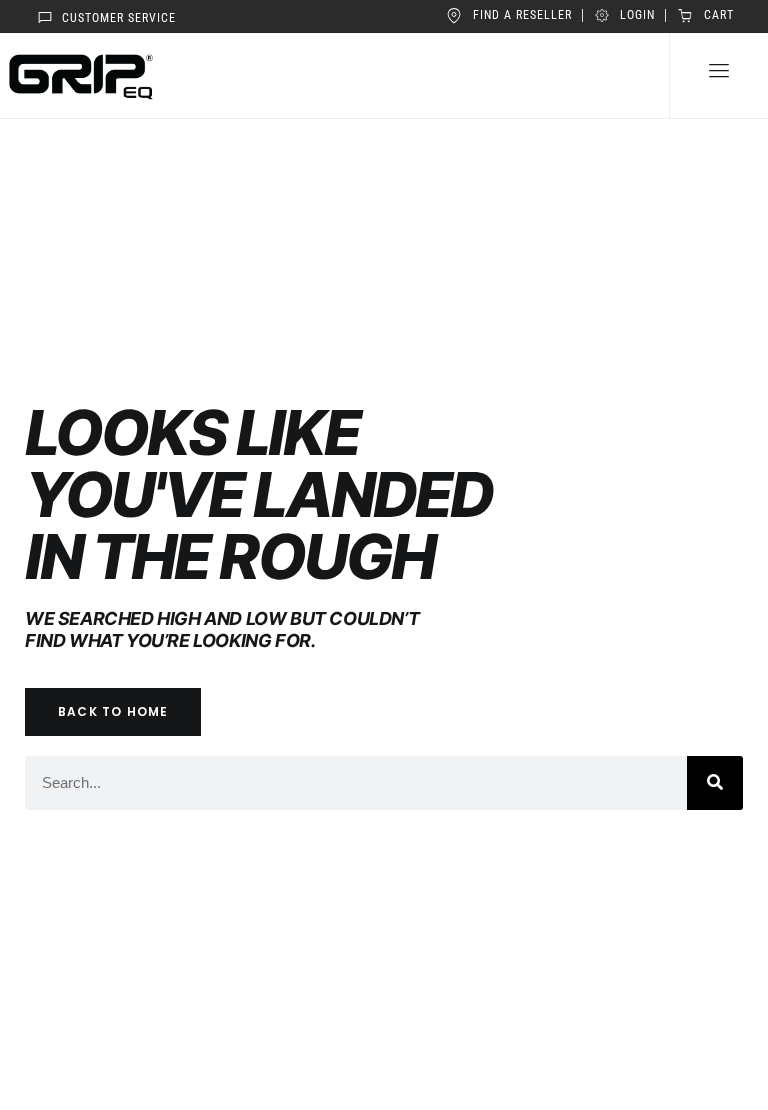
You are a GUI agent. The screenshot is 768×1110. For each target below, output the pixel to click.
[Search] (715, 783)
